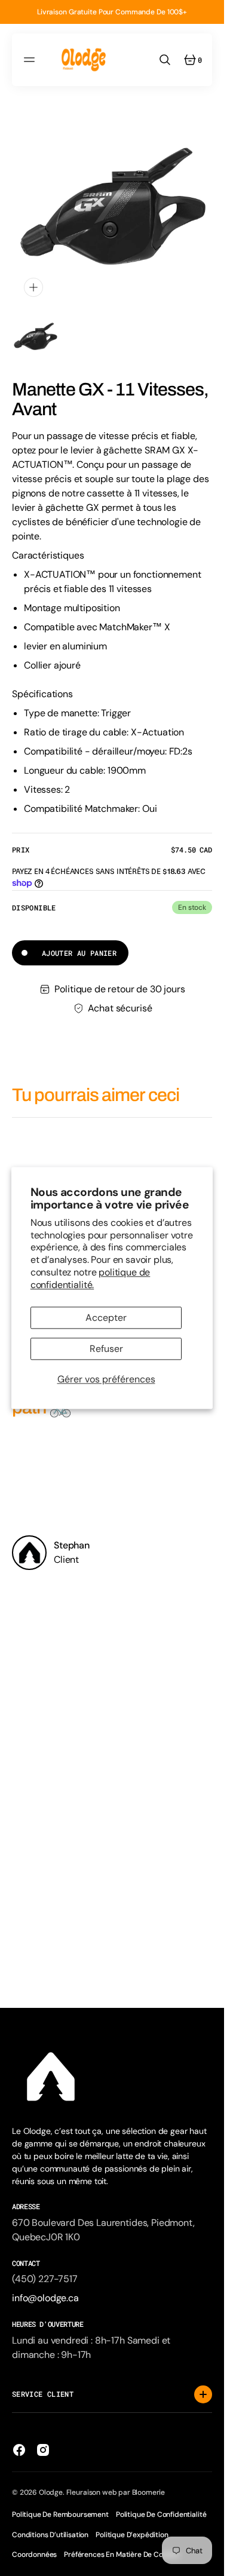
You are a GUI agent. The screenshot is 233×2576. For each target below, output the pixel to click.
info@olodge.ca (45, 2298)
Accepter (106, 1318)
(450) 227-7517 (45, 2279)
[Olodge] (84, 60)
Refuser (106, 1349)
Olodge (51, 2492)
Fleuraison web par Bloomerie (116, 2492)
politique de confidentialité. (91, 1278)
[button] (31, 60)
